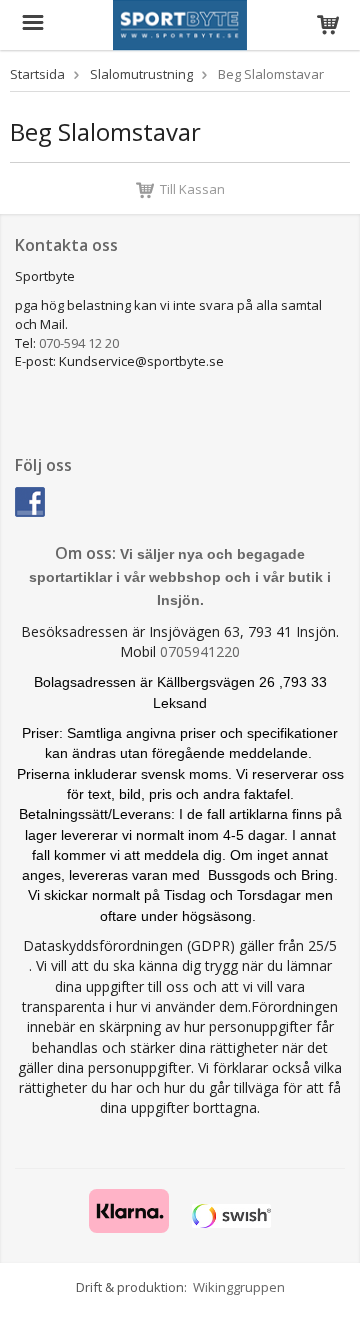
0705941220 (200, 651)
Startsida (37, 74)
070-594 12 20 (79, 343)
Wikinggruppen (239, 1287)
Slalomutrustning (141, 74)
